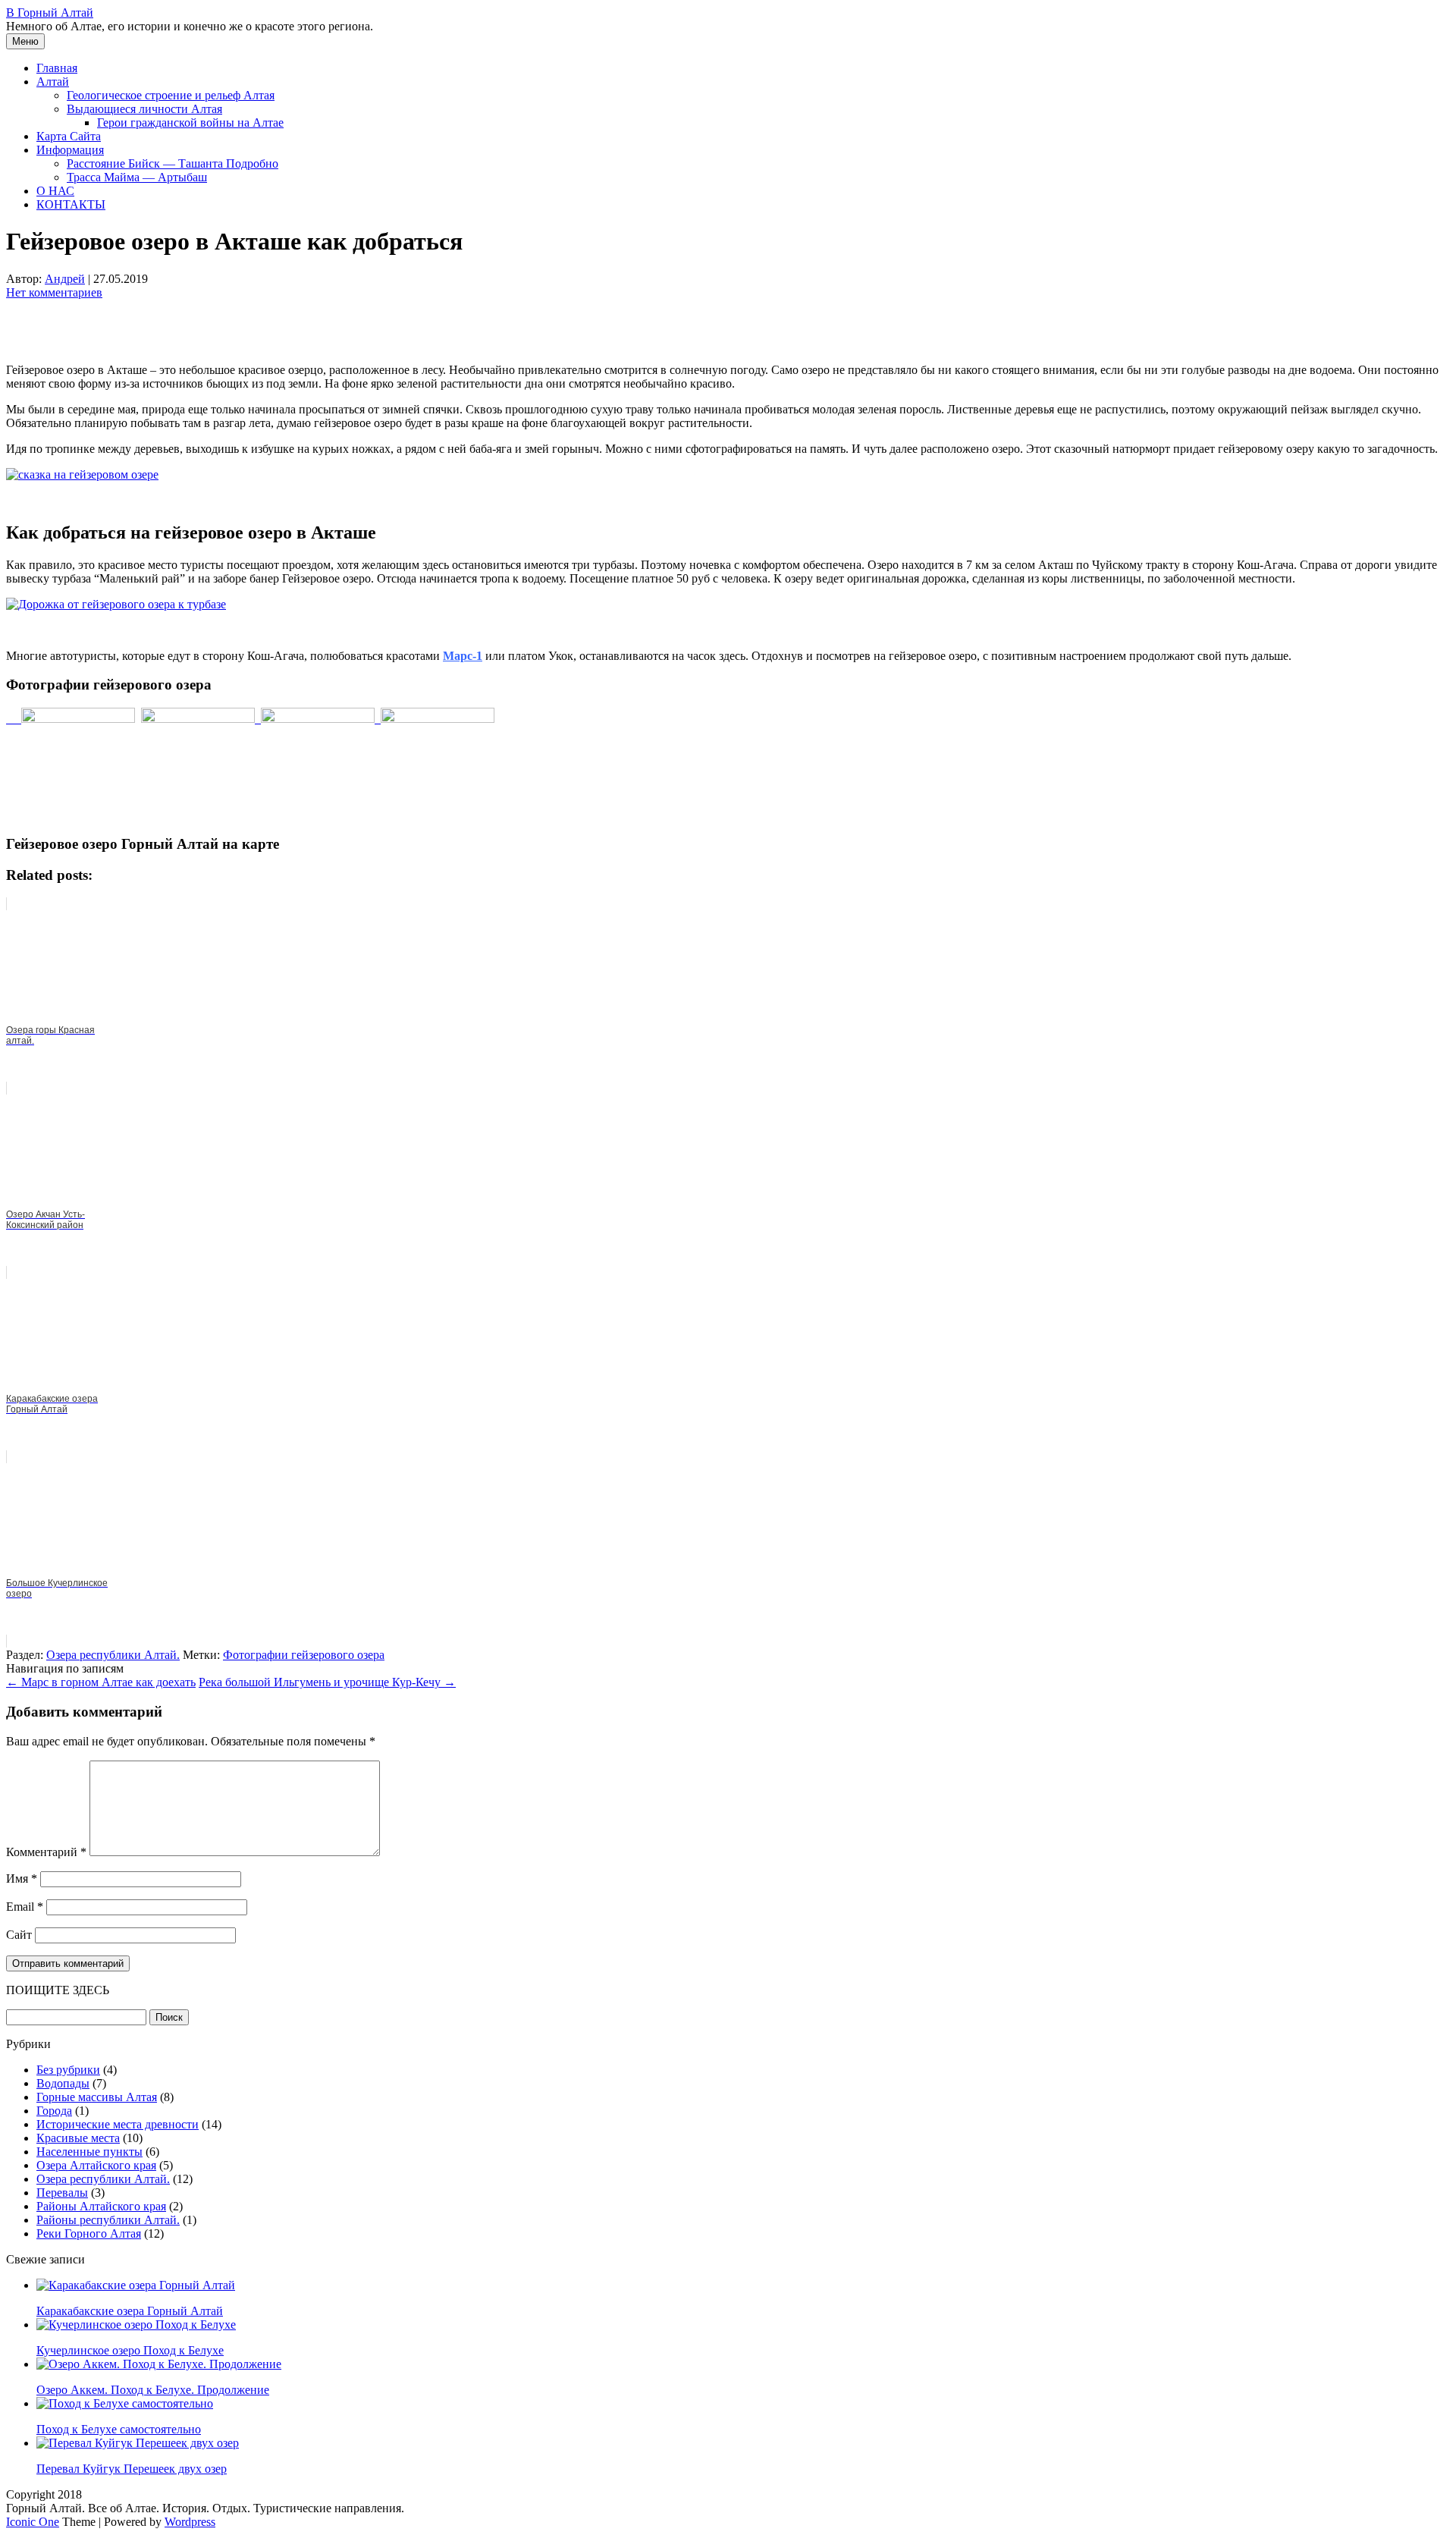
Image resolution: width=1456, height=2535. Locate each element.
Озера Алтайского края (96, 2165)
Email (25, 1907)
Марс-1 (463, 656)
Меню (25, 41)
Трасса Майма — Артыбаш (137, 177)
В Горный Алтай (50, 13)
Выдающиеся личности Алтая (144, 109)
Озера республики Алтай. (113, 1655)
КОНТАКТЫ (71, 204)
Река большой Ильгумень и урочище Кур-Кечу (327, 1682)
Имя (22, 1878)
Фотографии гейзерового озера (304, 1655)
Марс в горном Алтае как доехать (101, 1682)
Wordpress (190, 2522)
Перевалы (62, 2193)
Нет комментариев (54, 292)
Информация (70, 150)
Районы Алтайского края (101, 2206)
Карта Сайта (69, 136)
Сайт (19, 1935)
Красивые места (78, 2138)
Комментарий (46, 1852)
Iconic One (33, 2522)
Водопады (63, 2083)
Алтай (53, 82)
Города (54, 2111)
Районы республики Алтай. (108, 2220)
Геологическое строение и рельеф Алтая (171, 95)
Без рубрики (68, 2070)
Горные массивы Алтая (97, 2097)
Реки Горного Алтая (89, 2233)
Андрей (65, 279)
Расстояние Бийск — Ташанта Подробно (173, 163)
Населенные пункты (89, 2152)
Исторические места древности (118, 2124)
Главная (57, 68)
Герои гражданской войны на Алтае (190, 123)
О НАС (55, 191)
